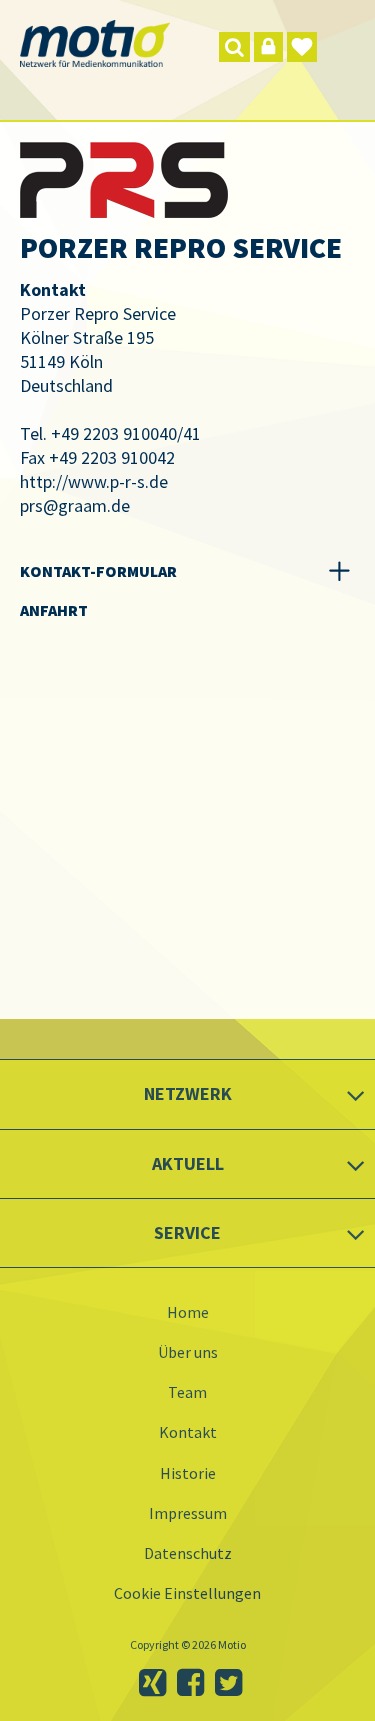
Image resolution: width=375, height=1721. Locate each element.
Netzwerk (188, 1093)
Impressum (188, 1513)
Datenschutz (188, 1553)
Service (187, 1232)
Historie (188, 1473)
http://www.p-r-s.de (94, 481)
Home (188, 1312)
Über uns (188, 1352)
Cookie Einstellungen (187, 1593)
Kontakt (188, 1432)
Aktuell (188, 1163)
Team (187, 1392)
